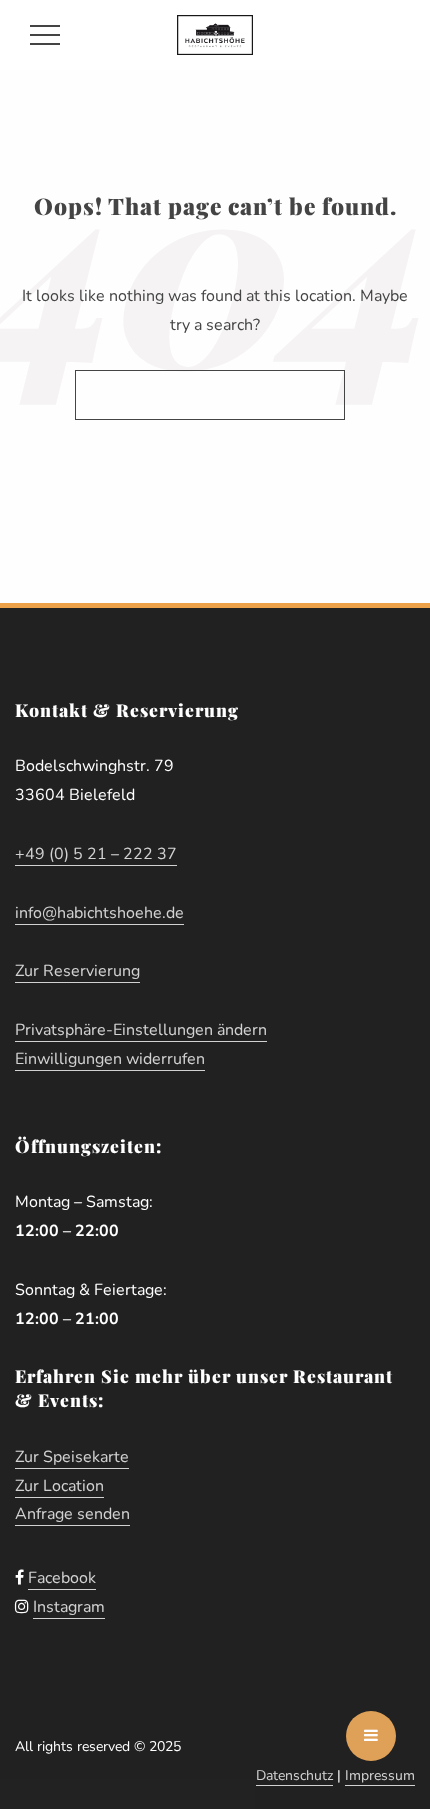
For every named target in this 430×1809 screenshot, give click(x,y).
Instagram (69, 1607)
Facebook (62, 1578)
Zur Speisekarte (72, 1457)
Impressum (380, 1775)
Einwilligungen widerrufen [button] (110, 1059)
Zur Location (59, 1486)
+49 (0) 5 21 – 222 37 (96, 854)
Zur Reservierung (77, 971)
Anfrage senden (72, 1514)
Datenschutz (294, 1775)
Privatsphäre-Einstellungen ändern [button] (141, 1030)
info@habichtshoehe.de (99, 913)
